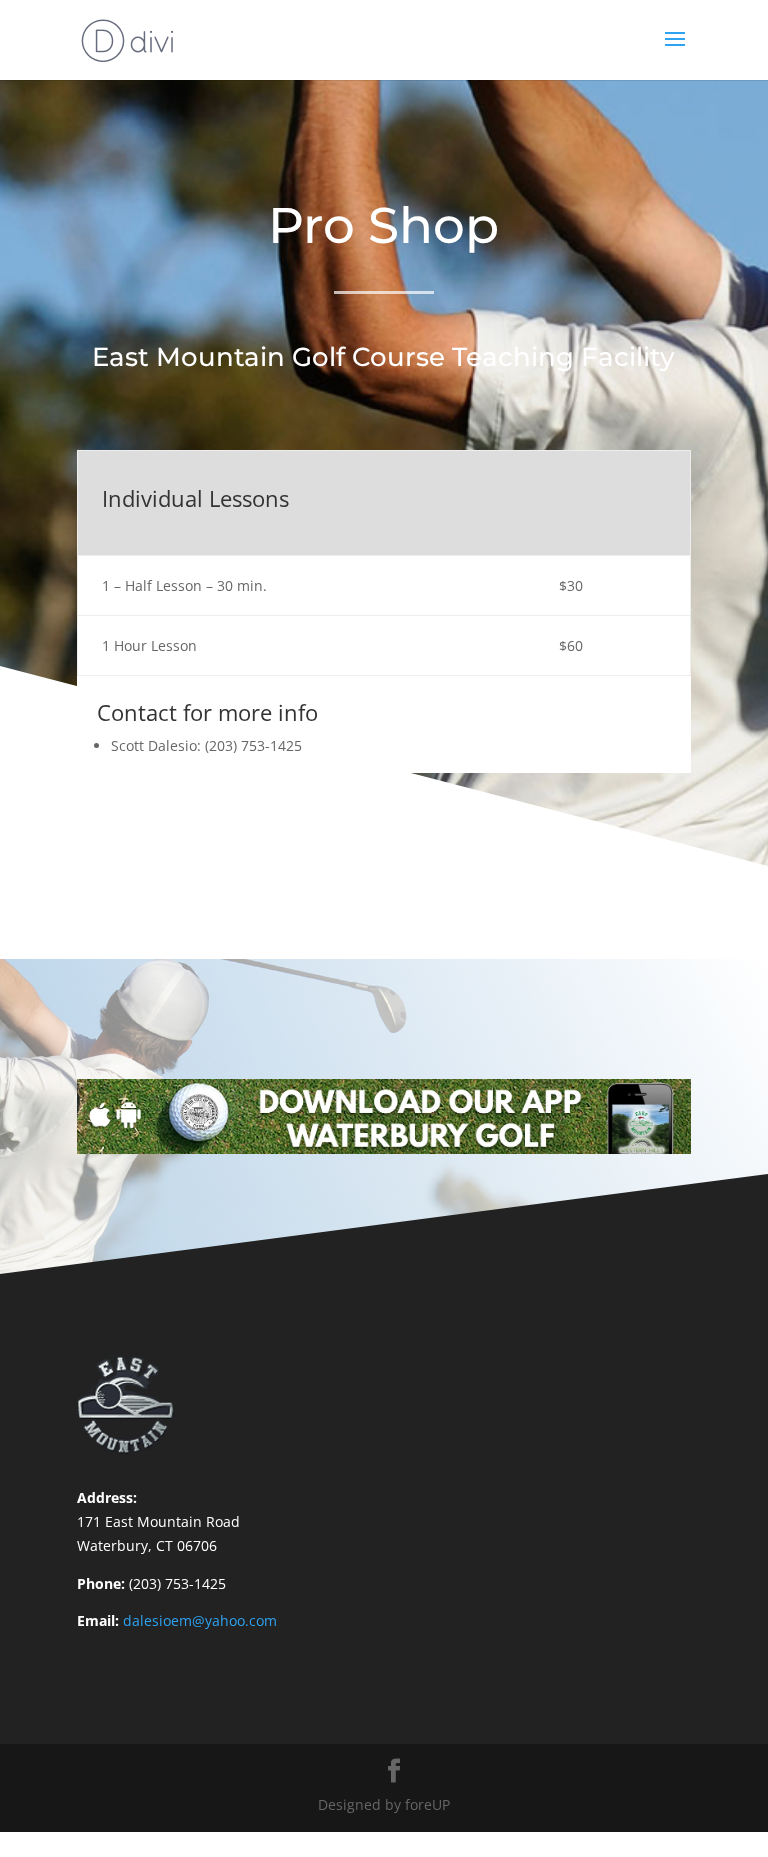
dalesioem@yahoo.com (200, 1620)
